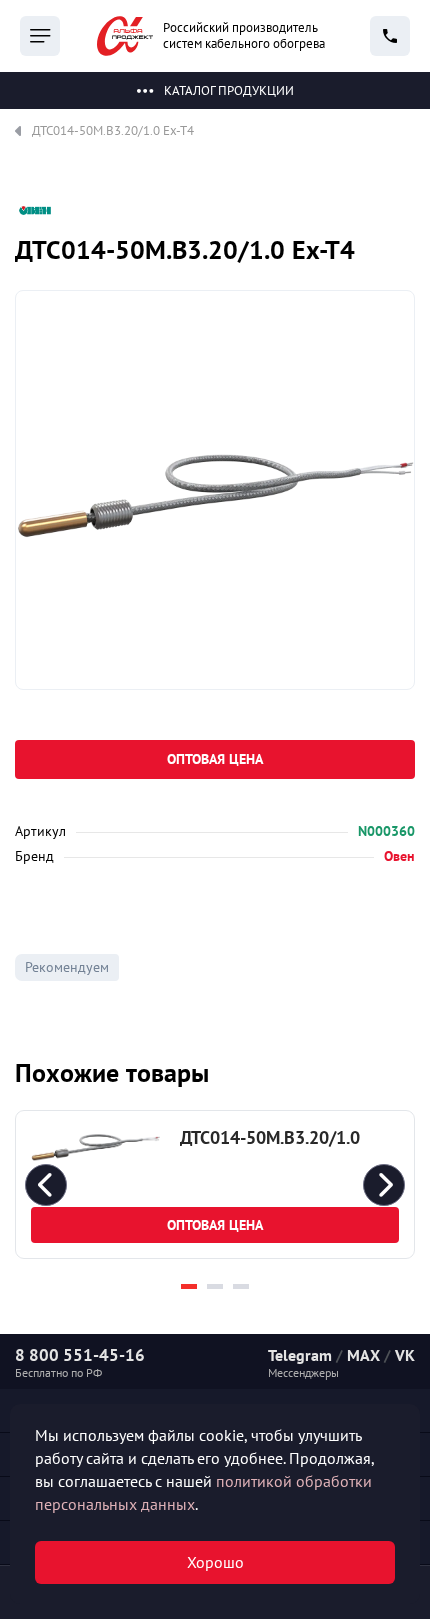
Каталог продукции (229, 90)
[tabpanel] (215, 1184)
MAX (363, 1355)
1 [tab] (189, 1286)
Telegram (300, 1355)
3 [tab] (241, 1286)
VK (405, 1355)
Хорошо (215, 1562)
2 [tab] (215, 1286)
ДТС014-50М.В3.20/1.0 (270, 1137)
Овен (399, 856)
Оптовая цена (215, 759)
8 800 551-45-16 (80, 1355)
